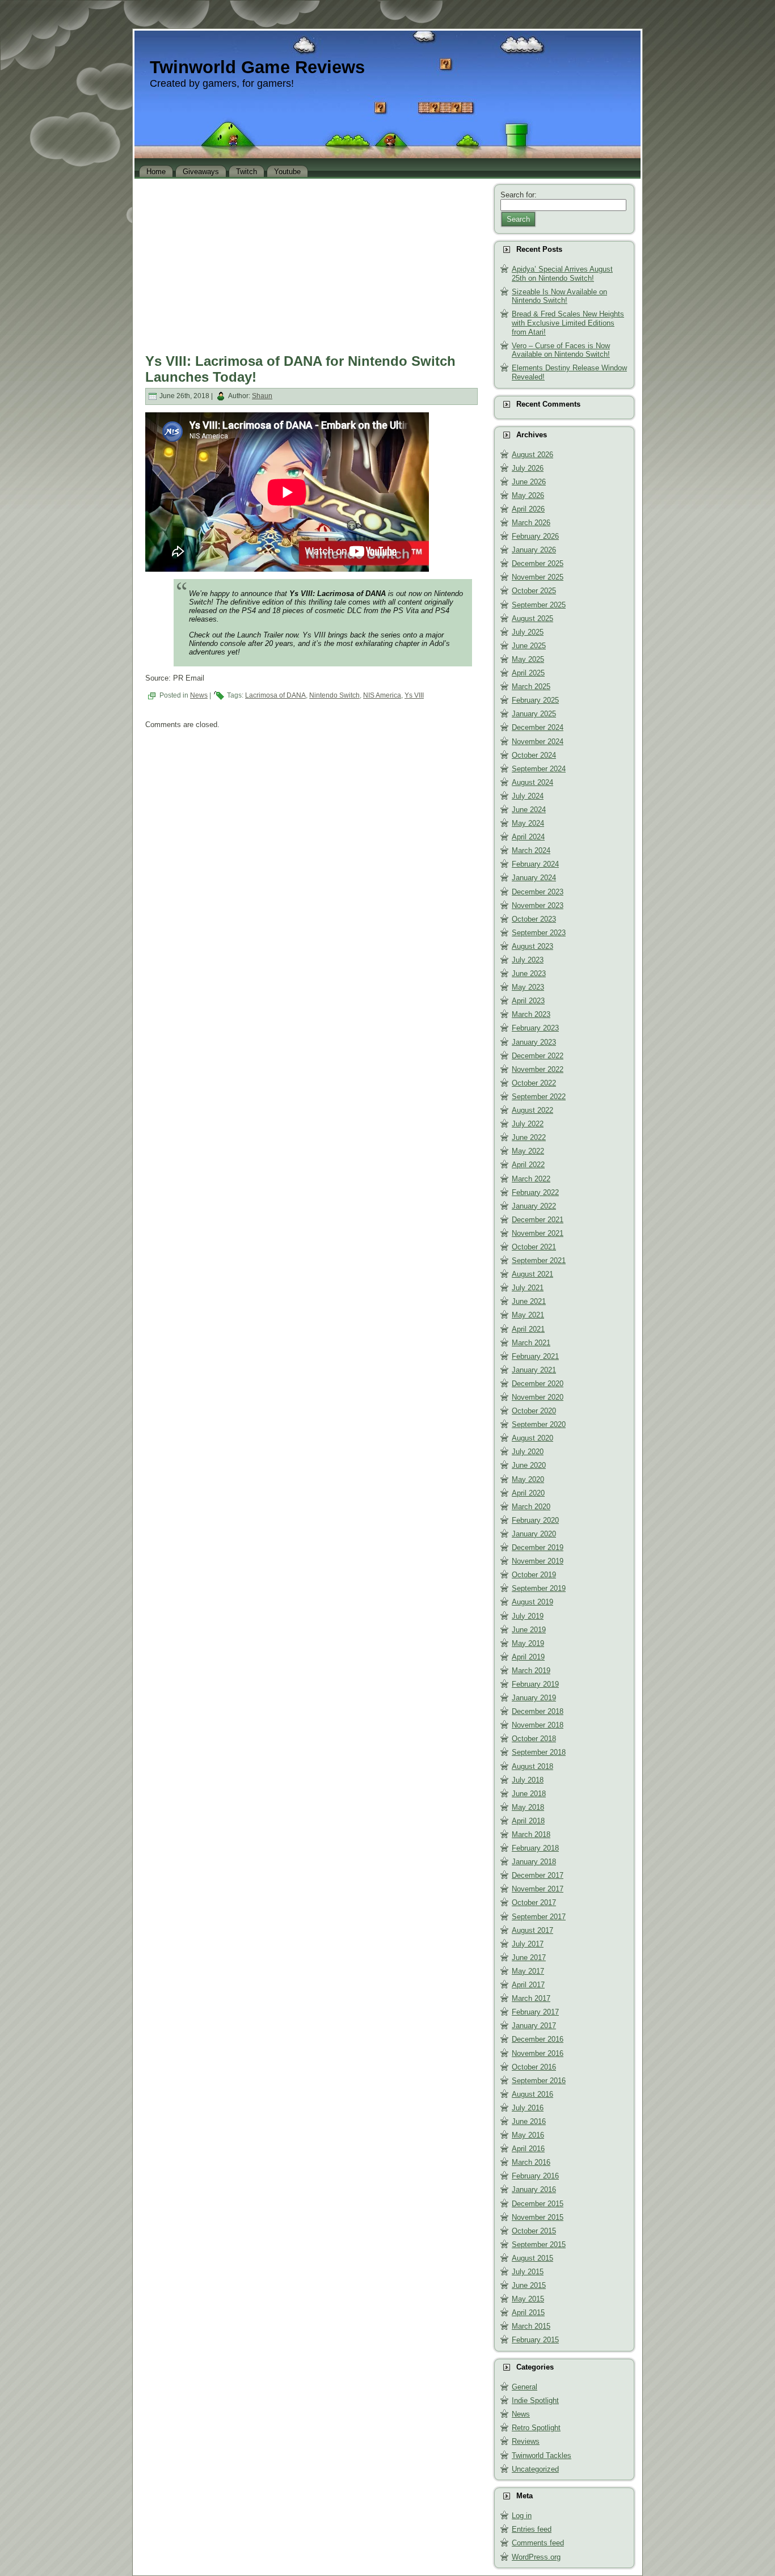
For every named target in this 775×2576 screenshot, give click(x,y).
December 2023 (538, 892)
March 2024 (531, 850)
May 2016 (528, 2135)
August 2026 (532, 455)
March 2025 (531, 687)
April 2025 (528, 673)
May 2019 (528, 1643)
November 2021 (538, 1233)
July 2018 (528, 1780)
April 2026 (528, 509)
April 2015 (528, 2313)
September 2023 (539, 933)
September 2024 (539, 769)
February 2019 (535, 1684)
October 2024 (534, 755)
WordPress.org (536, 2557)
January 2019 (534, 1698)
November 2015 (538, 2217)
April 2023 (528, 1001)
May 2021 (528, 1315)
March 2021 (531, 1343)
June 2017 (529, 1958)
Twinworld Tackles (542, 2455)
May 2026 (528, 495)
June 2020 (529, 1465)
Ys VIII (414, 695)
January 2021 (534, 1370)
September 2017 (539, 1917)
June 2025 (529, 646)
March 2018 (531, 1834)
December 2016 (538, 2039)
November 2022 (538, 1069)
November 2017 (538, 1889)
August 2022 (532, 1110)
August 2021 (532, 1274)
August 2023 (532, 946)
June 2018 (529, 1794)
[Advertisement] (311, 263)
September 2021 (539, 1260)
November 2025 (538, 577)
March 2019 (531, 1671)
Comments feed (538, 2543)
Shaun (262, 396)
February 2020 (535, 1520)
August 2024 (532, 782)
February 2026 (535, 536)
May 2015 (528, 2299)
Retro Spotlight (536, 2428)
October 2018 (534, 1739)
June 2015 (529, 2285)
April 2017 (528, 1985)
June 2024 (529, 810)
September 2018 (539, 1752)
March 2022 (531, 1179)
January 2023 (534, 1042)
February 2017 (535, 2012)
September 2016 (539, 2081)
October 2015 (534, 2231)
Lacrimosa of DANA (275, 695)
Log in (522, 2516)
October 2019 (534, 1575)
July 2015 (528, 2272)
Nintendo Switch (334, 695)
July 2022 (528, 1124)
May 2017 (528, 1971)
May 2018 (528, 1807)
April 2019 (528, 1657)
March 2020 (531, 1507)
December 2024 (538, 727)
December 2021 (538, 1220)
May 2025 (528, 659)
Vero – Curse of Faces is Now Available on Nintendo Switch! (561, 350)
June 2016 (529, 2121)
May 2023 (528, 987)
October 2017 (534, 1903)
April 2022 (528, 1165)
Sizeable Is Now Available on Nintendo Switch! (559, 296)
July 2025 (528, 632)
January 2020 (534, 1534)
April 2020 (528, 1493)
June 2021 (529, 1301)
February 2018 (535, 1848)
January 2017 (534, 2026)
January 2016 (534, 2189)
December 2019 (538, 1547)
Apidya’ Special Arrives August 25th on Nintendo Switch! (562, 274)
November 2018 (538, 1725)
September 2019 (539, 1588)
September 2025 (539, 605)
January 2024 (534, 878)
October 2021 (534, 1247)
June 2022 (529, 1137)
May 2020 (528, 1479)
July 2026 (528, 468)
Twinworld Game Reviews (257, 67)
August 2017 (532, 1930)
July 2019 (528, 1616)
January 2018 (534, 1862)
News (199, 695)
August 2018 (532, 1766)
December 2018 (538, 1711)
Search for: (519, 195)
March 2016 (531, 2162)
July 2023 (528, 960)
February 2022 (535, 1192)
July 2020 (528, 1452)
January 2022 (534, 1206)
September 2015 (539, 2245)
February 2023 (535, 1028)
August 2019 (532, 1602)
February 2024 (535, 864)
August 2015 (532, 2258)
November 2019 (538, 1561)
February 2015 (535, 2340)
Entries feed (532, 2529)
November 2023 (538, 905)
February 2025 (535, 700)
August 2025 (532, 618)
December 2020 (538, 1384)
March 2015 (531, 2326)
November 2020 (538, 1397)
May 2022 (528, 1151)
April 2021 (528, 1329)
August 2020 (532, 1438)
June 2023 (529, 974)
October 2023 (534, 919)
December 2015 (538, 2204)
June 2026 (529, 482)
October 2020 (534, 1411)
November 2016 (538, 2053)
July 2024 (528, 796)
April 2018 (528, 1821)
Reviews (526, 2441)
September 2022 (539, 1097)
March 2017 (531, 1998)
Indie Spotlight (535, 2400)
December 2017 (538, 1875)
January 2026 (534, 550)
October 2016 (534, 2067)
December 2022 (538, 1056)
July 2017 (528, 1944)
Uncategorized (535, 2469)
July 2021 (528, 1288)
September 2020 (539, 1424)
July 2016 (528, 2108)
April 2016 (528, 2149)
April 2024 (528, 837)
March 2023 (531, 1014)
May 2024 (528, 823)
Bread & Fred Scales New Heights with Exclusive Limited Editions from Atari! (568, 323)
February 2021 (535, 1356)
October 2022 (534, 1083)
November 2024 (538, 742)
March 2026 (531, 523)
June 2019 (529, 1630)
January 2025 (534, 714)
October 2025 (534, 591)
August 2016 (532, 2094)
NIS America (382, 695)
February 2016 (535, 2176)
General (525, 2387)
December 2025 (538, 563)
